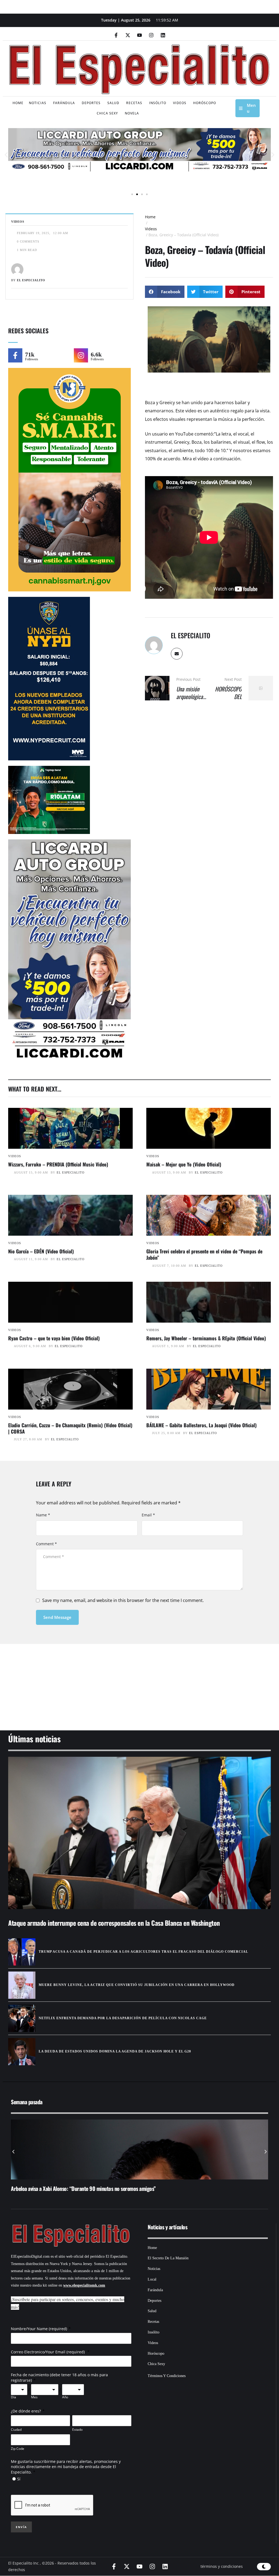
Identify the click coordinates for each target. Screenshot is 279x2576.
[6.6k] (81, 355)
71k (30, 354)
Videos (151, 229)
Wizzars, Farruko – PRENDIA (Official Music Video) (58, 1164)
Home (150, 217)
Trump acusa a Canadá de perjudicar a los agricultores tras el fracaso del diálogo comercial (143, 1952)
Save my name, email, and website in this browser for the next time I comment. (123, 1600)
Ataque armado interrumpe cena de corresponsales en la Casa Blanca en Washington (114, 1923)
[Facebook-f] (116, 35)
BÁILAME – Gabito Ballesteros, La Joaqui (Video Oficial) (201, 1425)
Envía (21, 2527)
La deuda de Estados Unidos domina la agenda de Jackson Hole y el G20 (115, 2051)
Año (65, 2397)
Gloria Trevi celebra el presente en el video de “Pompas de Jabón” (204, 1254)
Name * (43, 1515)
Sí (19, 2479)
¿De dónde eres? (26, 2411)
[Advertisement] (139, 1680)
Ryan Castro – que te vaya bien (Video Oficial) (54, 1338)
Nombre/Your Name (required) (39, 2329)
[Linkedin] (163, 35)
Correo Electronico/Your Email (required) (48, 2352)
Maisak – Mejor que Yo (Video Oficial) (184, 1164)
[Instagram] (151, 35)
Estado (77, 2430)
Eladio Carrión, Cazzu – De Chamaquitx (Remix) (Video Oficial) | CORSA (70, 1428)
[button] (6, 155)
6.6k (96, 354)
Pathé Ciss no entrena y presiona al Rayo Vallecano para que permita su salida (91, 2188)
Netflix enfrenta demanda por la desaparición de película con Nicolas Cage (123, 2018)
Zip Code (18, 2449)
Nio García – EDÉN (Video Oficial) (41, 1251)
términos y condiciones (222, 2566)
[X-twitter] (128, 35)
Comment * (46, 1544)
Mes (34, 2397)
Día (13, 2397)
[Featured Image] (70, 1128)
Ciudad (16, 2430)
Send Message (57, 1617)
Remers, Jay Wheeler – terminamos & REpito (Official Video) (206, 1338)
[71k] (15, 355)
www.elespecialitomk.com (84, 2285)
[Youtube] (139, 35)
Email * (148, 1515)
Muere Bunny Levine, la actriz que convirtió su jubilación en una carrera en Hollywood (137, 1985)
